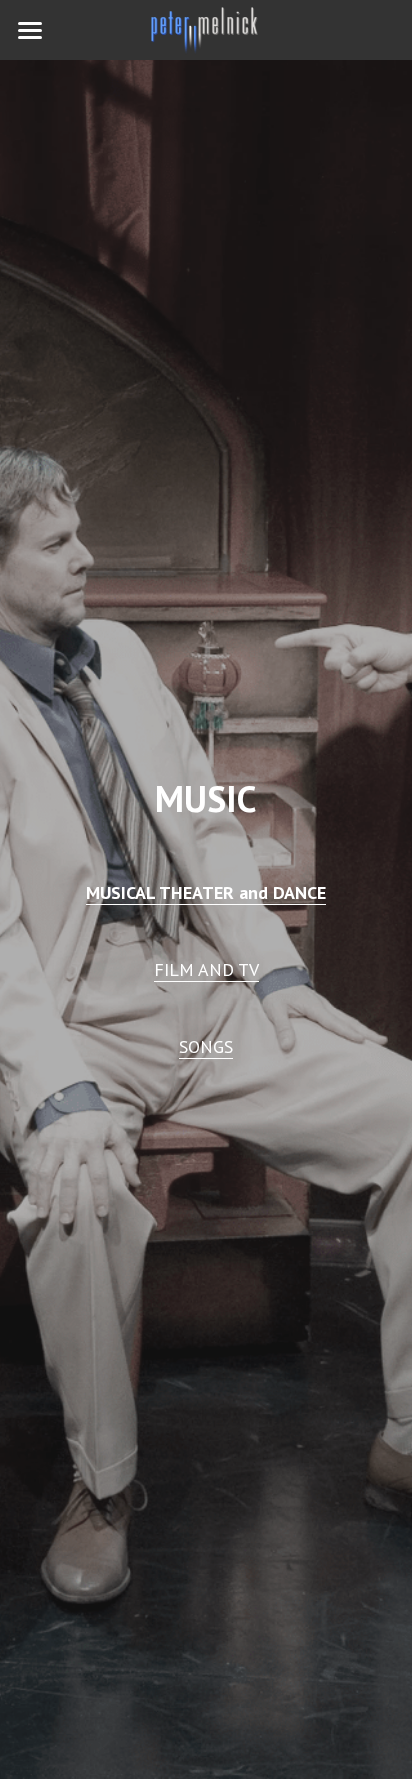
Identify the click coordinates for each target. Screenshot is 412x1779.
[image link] (206, 28)
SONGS (206, 1046)
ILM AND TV (211, 969)
